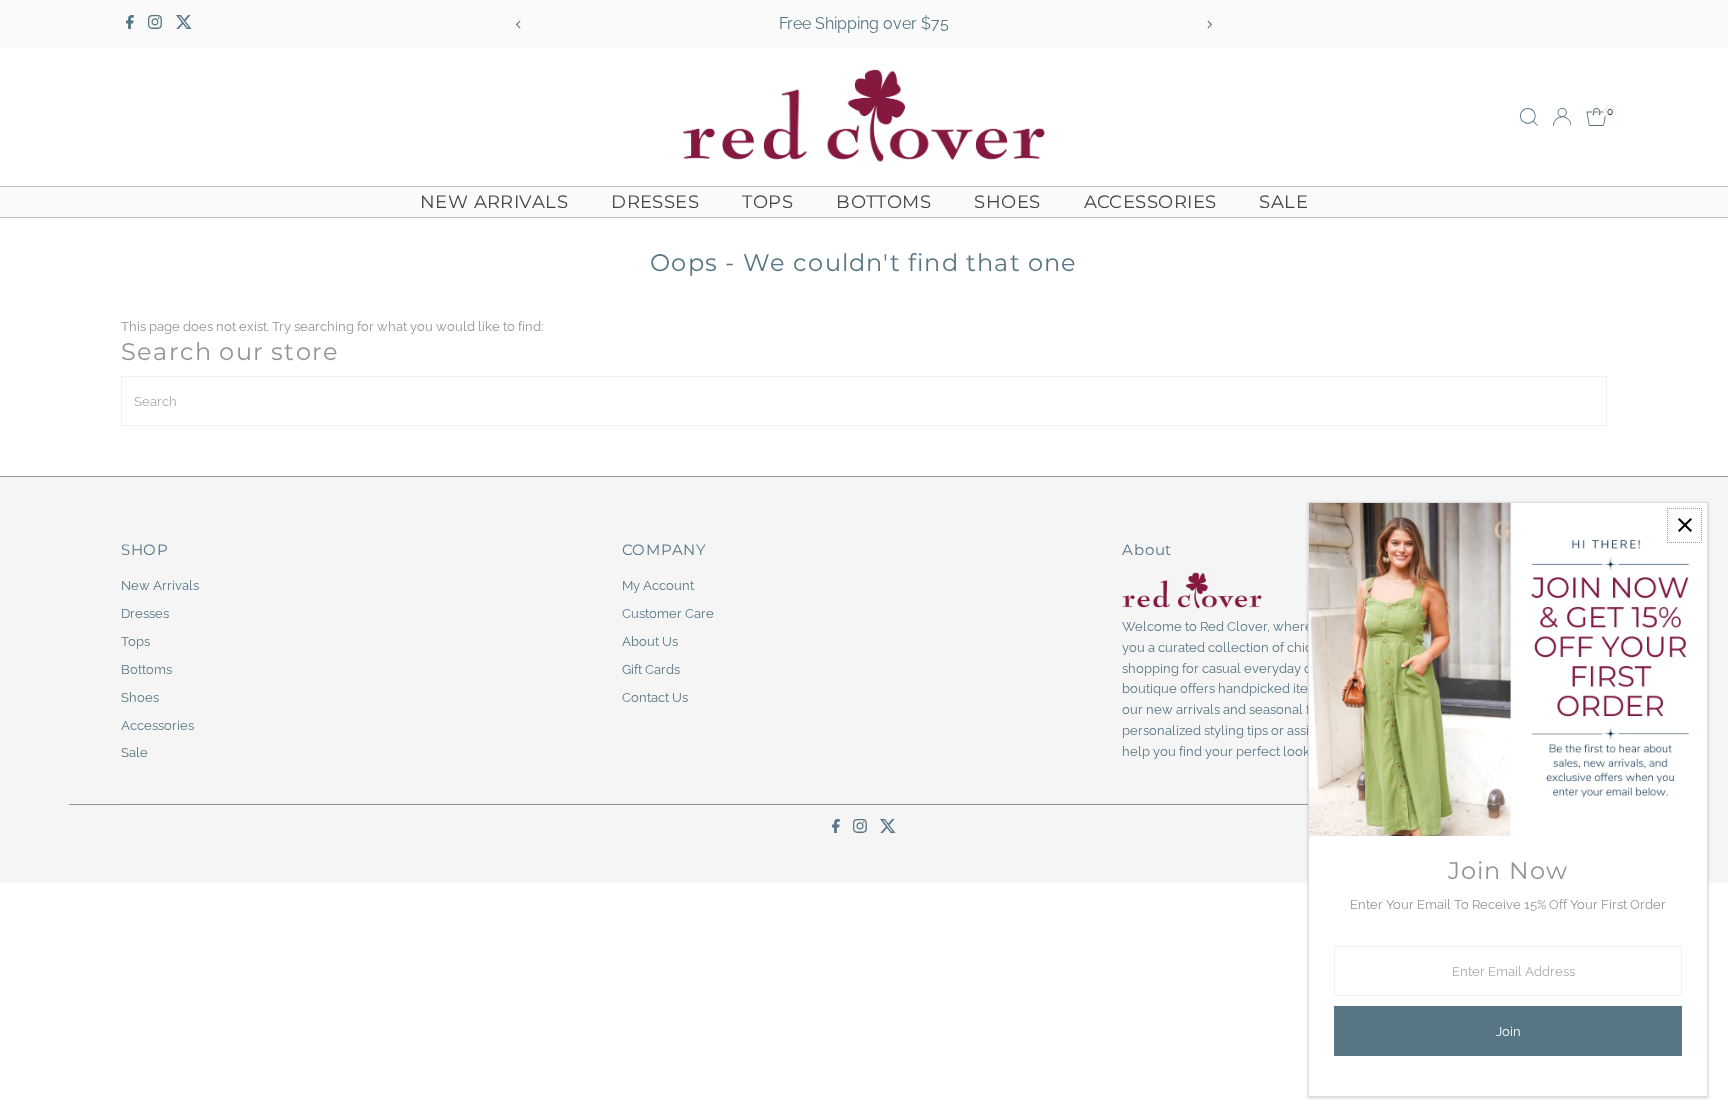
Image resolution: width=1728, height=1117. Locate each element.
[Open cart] (1596, 117)
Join (1508, 1031)
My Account (658, 585)
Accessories (1150, 202)
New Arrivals (494, 202)
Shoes (1007, 202)
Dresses (655, 202)
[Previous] (518, 24)
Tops (767, 202)
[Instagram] (155, 24)
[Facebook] (130, 24)
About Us (650, 641)
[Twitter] (184, 24)
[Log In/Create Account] (1562, 117)
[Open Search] (1529, 117)
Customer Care (668, 613)
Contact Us (655, 697)
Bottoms (883, 202)
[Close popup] (1684, 525)
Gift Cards (651, 669)
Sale (1283, 202)
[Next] (1209, 24)
